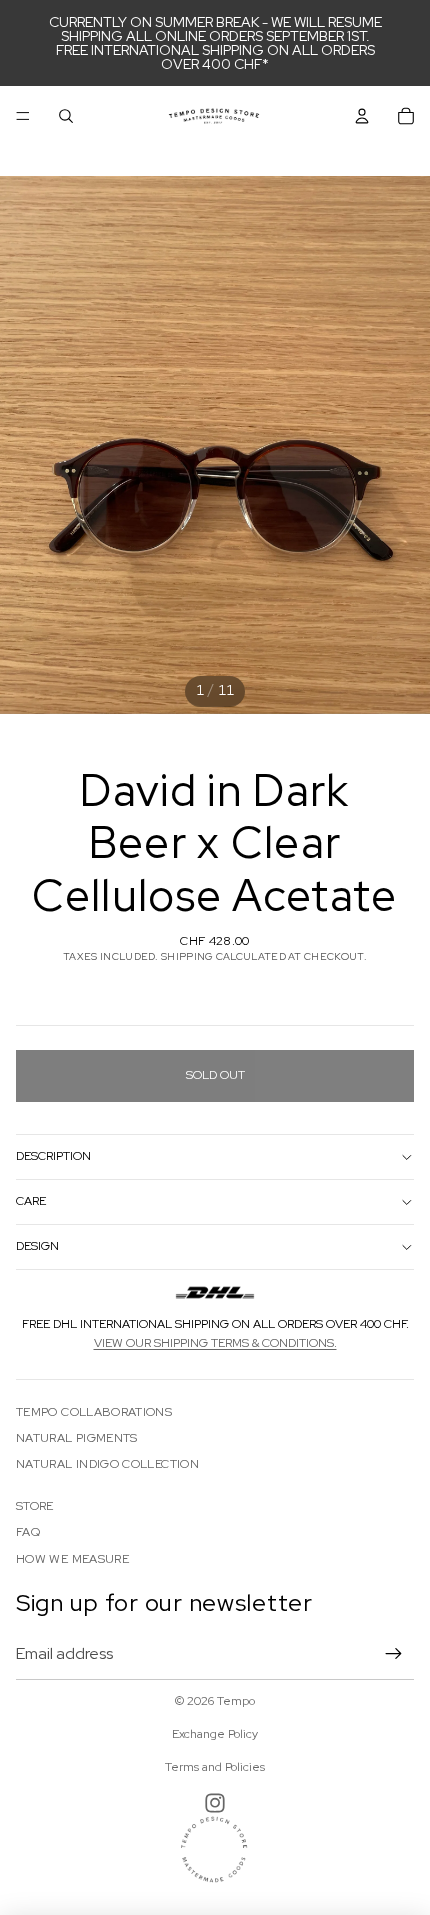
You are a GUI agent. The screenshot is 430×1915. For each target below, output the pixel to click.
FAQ (28, 1532)
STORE (35, 1506)
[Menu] (23, 116)
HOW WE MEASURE (72, 1559)
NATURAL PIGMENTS (77, 1438)
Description (53, 1156)
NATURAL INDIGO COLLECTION (107, 1464)
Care (31, 1201)
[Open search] (66, 116)
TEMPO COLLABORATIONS (94, 1412)
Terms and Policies (215, 1767)
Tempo (236, 1701)
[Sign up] (394, 1654)
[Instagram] (215, 1803)
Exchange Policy (215, 1734)
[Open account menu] (362, 116)
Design (37, 1246)
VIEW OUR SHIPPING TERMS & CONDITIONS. (215, 1343)
